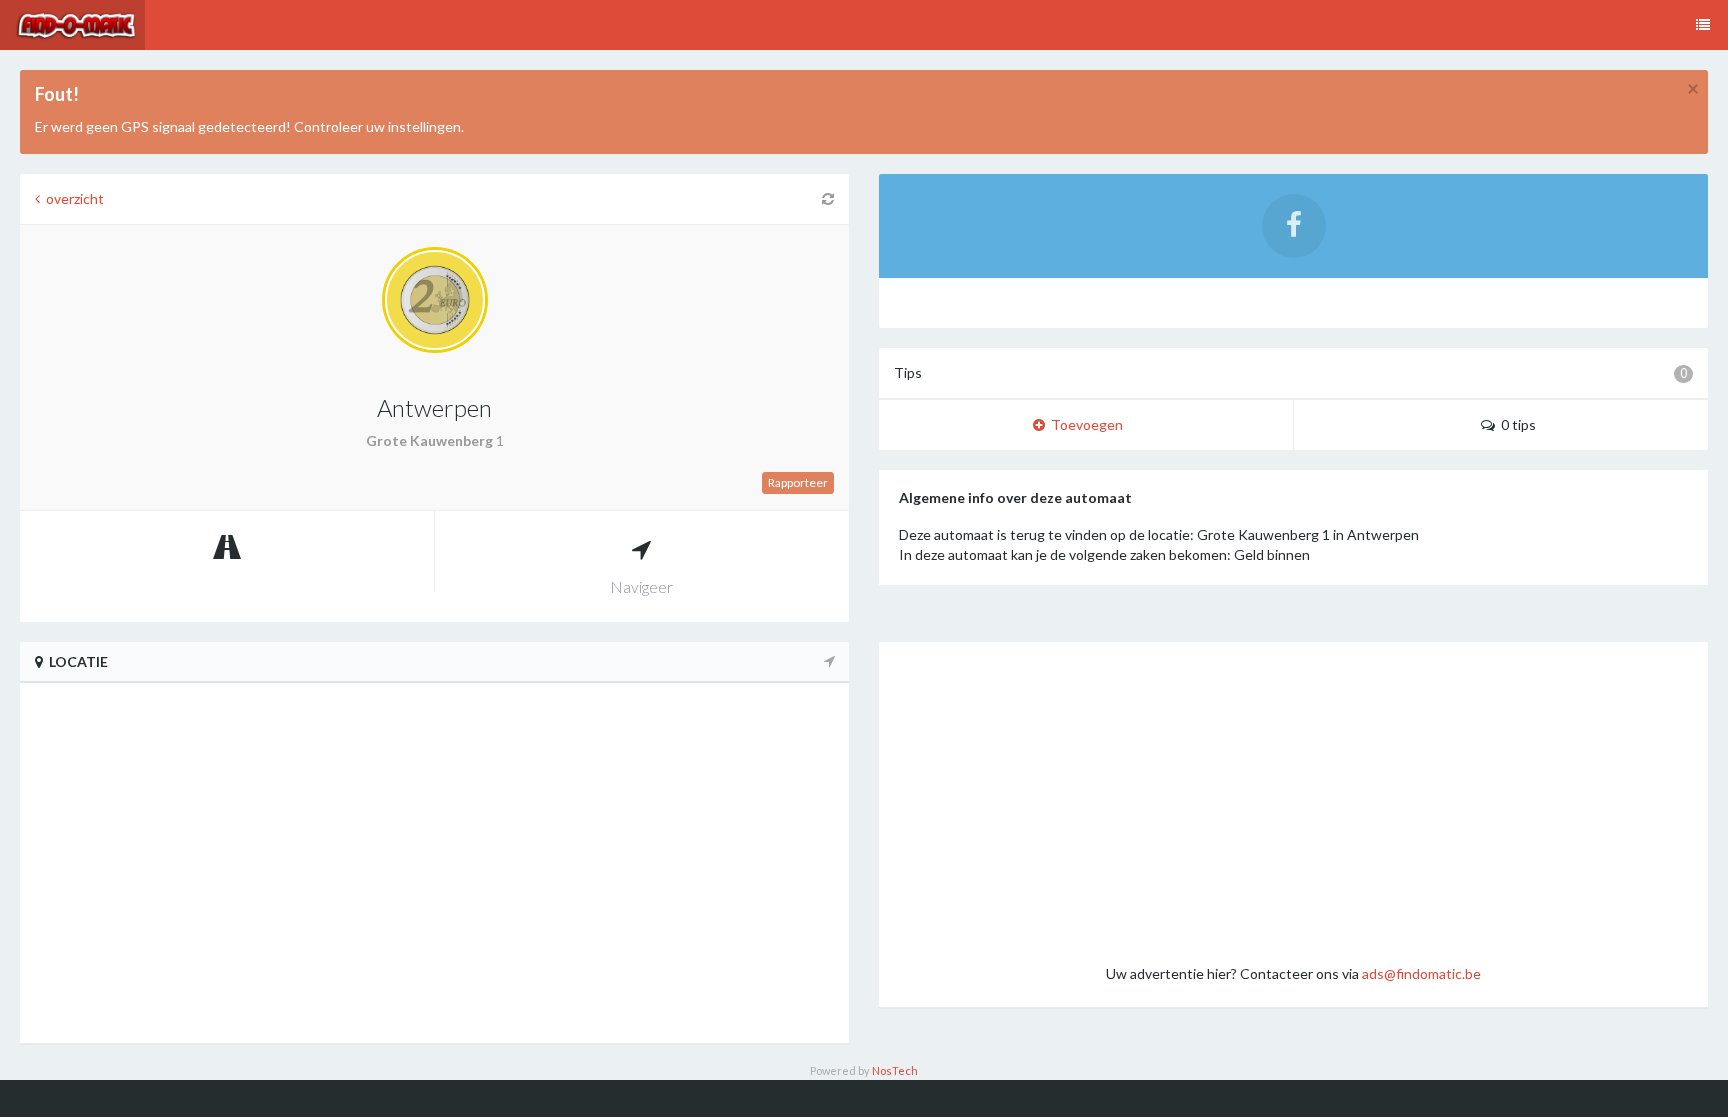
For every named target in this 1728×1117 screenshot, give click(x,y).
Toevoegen (1084, 424)
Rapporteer (798, 482)
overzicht (72, 198)
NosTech (895, 1070)
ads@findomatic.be (1421, 973)
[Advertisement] (1293, 802)
